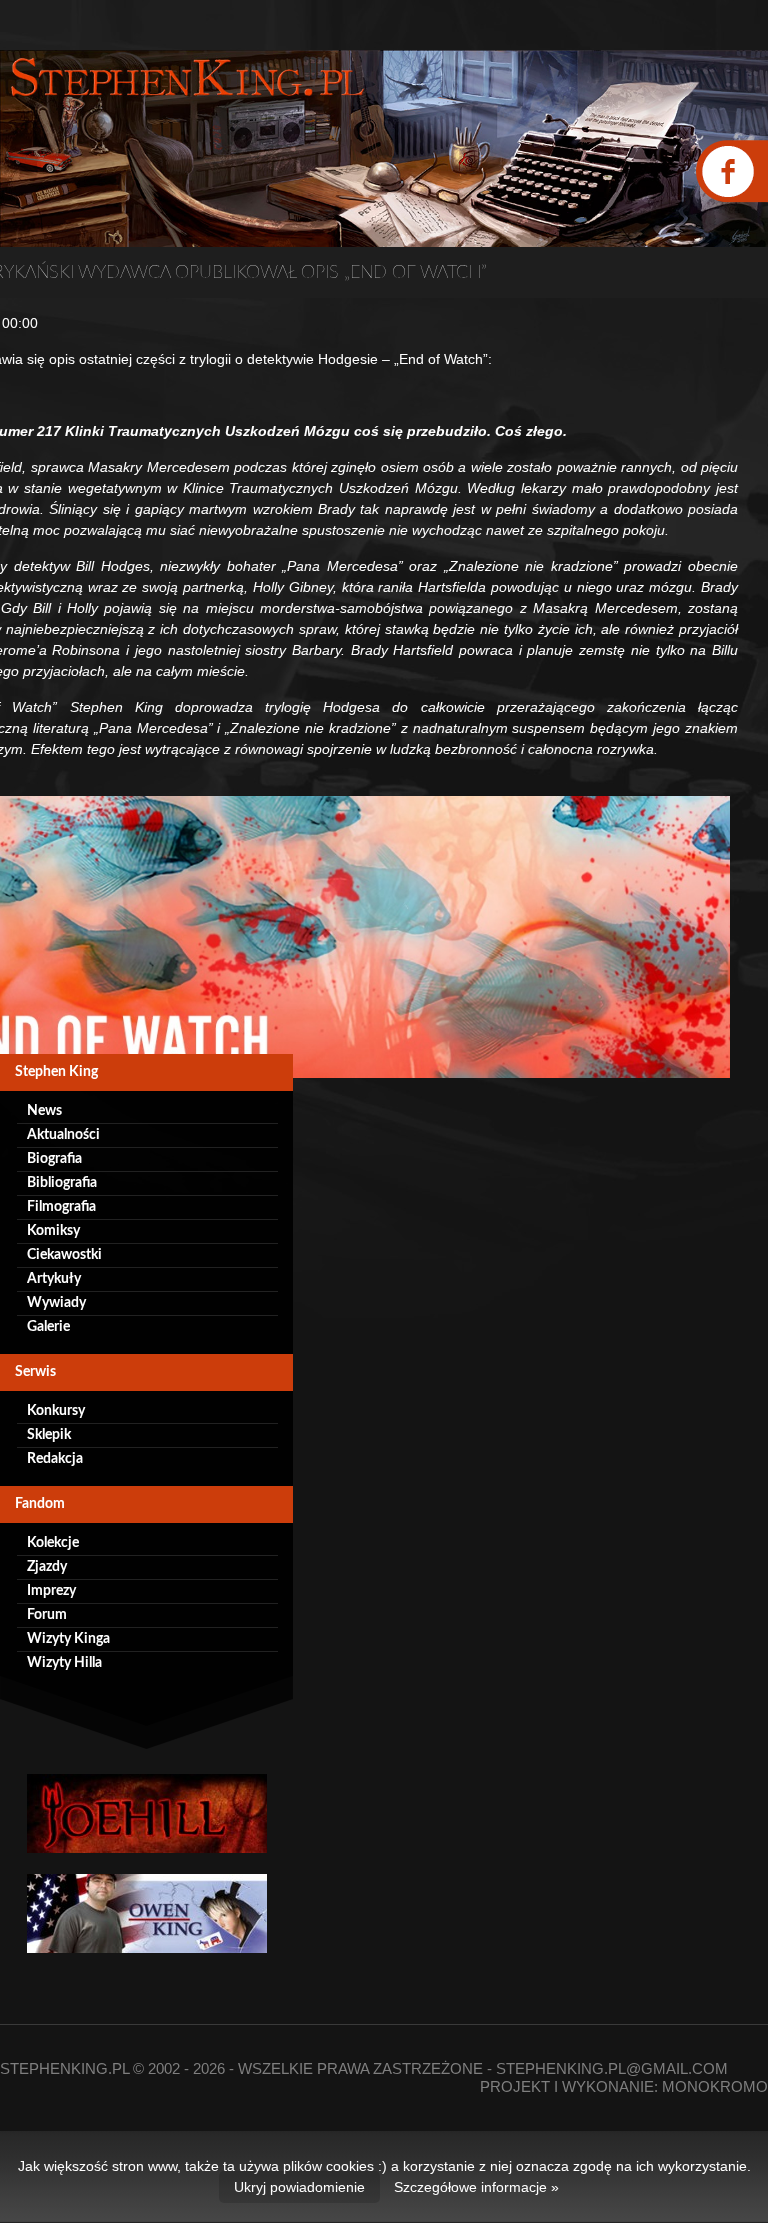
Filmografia (61, 1207)
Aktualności (63, 1135)
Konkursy (56, 1411)
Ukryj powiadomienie (299, 2187)
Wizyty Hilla (64, 1663)
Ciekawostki (64, 1255)
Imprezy (51, 1591)
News (44, 1111)
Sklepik (49, 1435)
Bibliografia (62, 1183)
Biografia (54, 1159)
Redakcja (55, 1459)
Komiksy (53, 1231)
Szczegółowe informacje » (476, 2187)
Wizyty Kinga (68, 1639)
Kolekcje (53, 1543)
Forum (47, 1615)
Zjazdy (47, 1567)
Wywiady (56, 1303)
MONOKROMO (715, 2086)
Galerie (48, 1327)
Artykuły (54, 1279)
